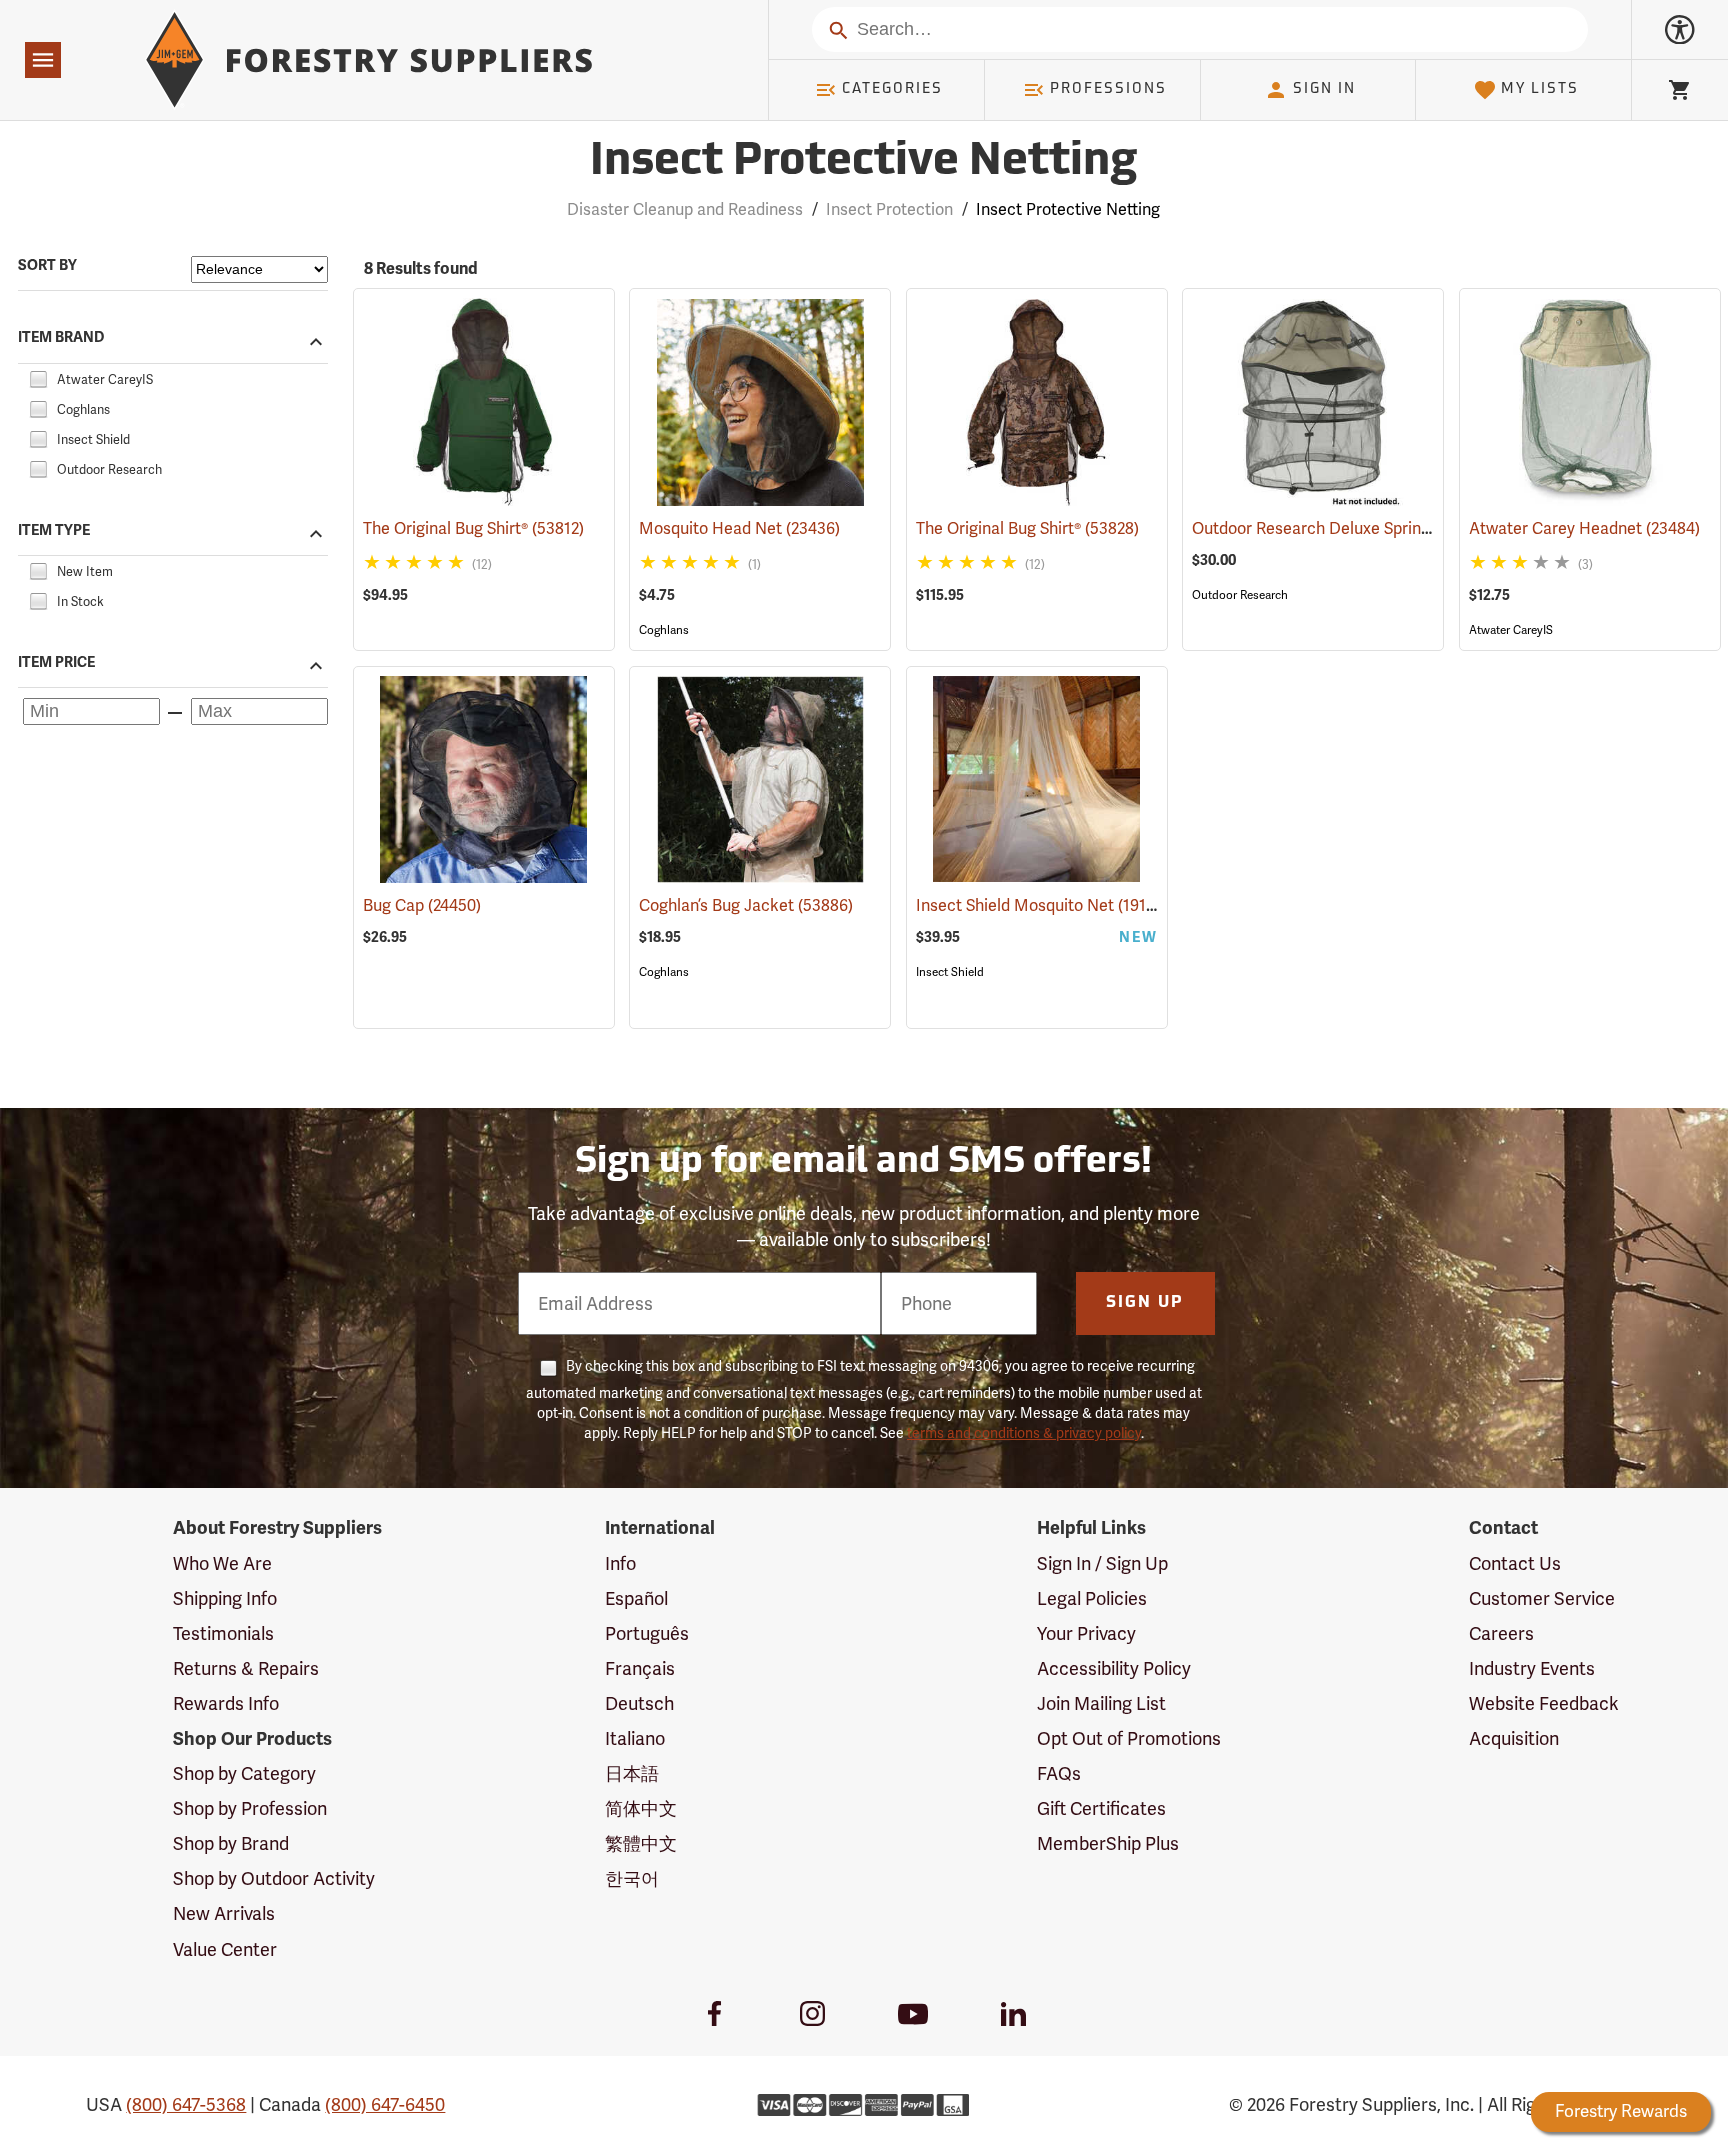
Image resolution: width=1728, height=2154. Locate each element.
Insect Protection (889, 209)
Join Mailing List (1101, 1703)
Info (620, 1563)
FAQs (1059, 1773)
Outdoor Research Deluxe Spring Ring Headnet (1391, 528)
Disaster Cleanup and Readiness (685, 209)
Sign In (1324, 89)
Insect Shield (950, 972)
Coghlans (664, 630)
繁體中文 (641, 1843)
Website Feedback (1544, 1703)
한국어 (632, 1878)
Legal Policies (1092, 1598)
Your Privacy (1086, 1633)
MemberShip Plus (1108, 1843)
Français (640, 1668)
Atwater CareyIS (1511, 630)
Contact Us (1515, 1563)
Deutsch (639, 1703)
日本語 (632, 1773)
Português (647, 1633)
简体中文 (641, 1808)
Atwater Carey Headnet (1584, 528)
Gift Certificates (1101, 1808)
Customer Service (1542, 1598)
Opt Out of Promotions (1129, 1738)
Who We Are (222, 1563)
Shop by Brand (231, 1843)
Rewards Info (226, 1703)
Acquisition (1514, 1738)
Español (636, 1598)
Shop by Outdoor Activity (274, 1878)
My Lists (1540, 89)
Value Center (225, 1949)
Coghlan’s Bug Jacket (746, 905)
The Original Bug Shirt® (473, 528)
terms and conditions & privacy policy (1024, 1433)
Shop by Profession (250, 1808)
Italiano (635, 1738)
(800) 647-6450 (385, 2104)
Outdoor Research (1240, 595)
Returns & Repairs (246, 1668)
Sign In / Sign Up (1102, 1563)
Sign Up (1145, 1303)
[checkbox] (38, 376)
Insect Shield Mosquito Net (1042, 905)
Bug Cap (422, 905)
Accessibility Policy (1114, 1668)
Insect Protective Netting (864, 162)
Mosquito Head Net (739, 528)
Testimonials (223, 1633)
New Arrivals (224, 1913)
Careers (1501, 1633)
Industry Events (1532, 1668)
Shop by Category (244, 1773)
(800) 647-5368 (186, 2104)
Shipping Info (225, 1598)
